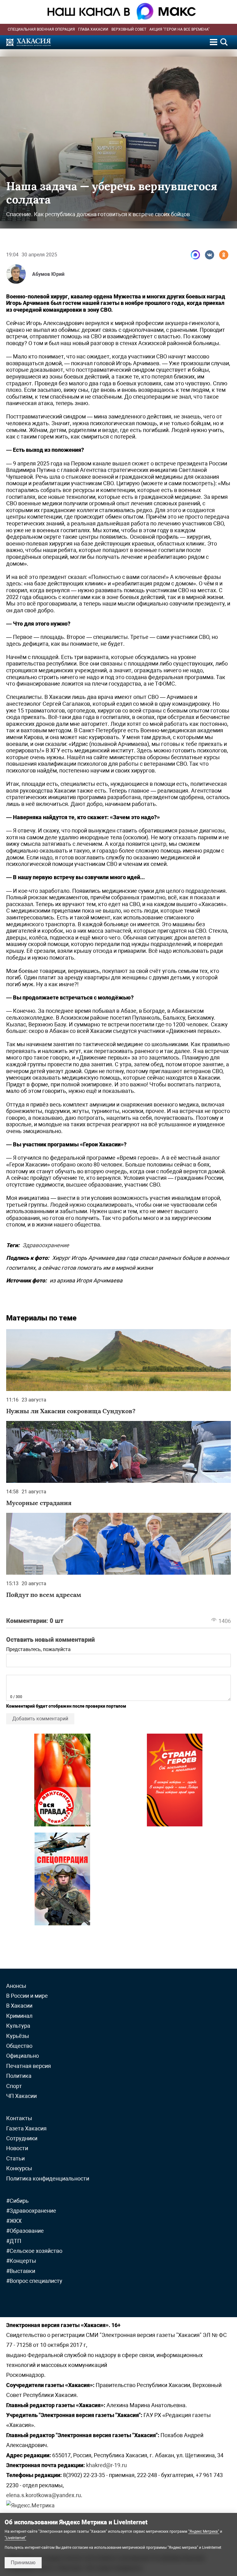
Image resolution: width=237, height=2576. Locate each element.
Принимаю (23, 2563)
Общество (19, 2046)
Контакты (19, 2118)
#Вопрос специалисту (34, 2281)
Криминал (19, 2016)
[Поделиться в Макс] (195, 255)
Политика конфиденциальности (48, 2178)
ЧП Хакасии (21, 2096)
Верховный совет (129, 29)
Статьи (15, 2158)
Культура (18, 2026)
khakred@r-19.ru (106, 2465)
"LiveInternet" (15, 2538)
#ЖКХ (14, 2221)
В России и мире (27, 1996)
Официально (23, 2056)
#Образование (25, 2231)
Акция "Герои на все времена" (179, 29)
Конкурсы (19, 2168)
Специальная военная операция (41, 29)
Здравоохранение (46, 1245)
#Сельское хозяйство (34, 2251)
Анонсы (16, 1986)
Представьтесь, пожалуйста (38, 1649)
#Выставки (21, 2271)
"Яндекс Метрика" (204, 2531)
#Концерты (21, 2261)
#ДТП (14, 2241)
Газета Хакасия (26, 2128)
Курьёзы (18, 2036)
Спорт (14, 2086)
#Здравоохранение (31, 2211)
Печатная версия (29, 2066)
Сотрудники (22, 2138)
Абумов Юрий (48, 274)
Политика (19, 2076)
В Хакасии (19, 2006)
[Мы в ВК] (210, 255)
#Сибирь (17, 2201)
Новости (17, 2148)
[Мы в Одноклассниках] (224, 255)
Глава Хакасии (93, 29)
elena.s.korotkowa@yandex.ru (44, 2495)
